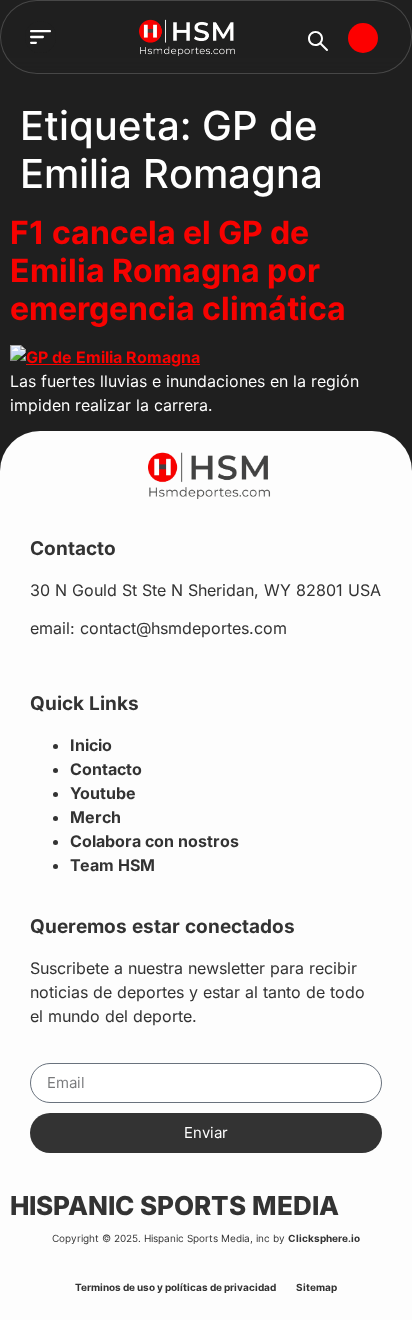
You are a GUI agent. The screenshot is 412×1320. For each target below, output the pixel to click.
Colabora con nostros (154, 841)
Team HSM (112, 865)
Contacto (106, 769)
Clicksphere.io (324, 1238)
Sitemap (316, 1287)
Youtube (103, 793)
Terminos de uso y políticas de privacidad (175, 1287)
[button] (41, 37)
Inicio (91, 745)
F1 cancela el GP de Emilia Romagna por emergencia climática (178, 271)
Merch (95, 817)
